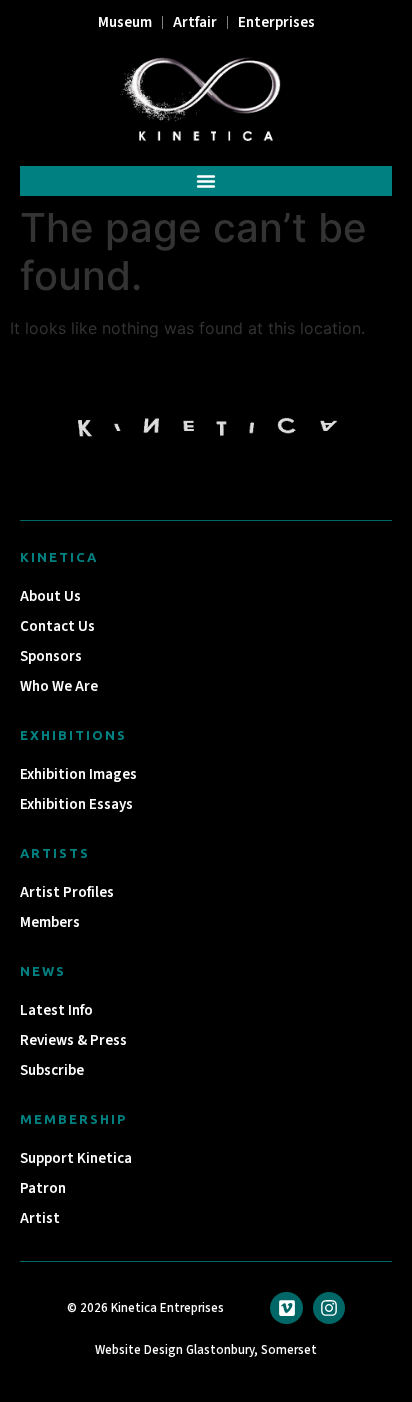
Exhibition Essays (76, 804)
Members (50, 922)
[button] (206, 181)
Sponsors (51, 656)
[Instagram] (329, 1308)
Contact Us (57, 626)
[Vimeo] (286, 1308)
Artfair (195, 22)
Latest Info (56, 1010)
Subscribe (52, 1070)
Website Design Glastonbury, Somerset (206, 1350)
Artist (40, 1218)
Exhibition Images (78, 774)
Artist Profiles (67, 892)
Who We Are (59, 686)
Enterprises (276, 22)
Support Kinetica (76, 1158)
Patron (43, 1188)
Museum (125, 22)
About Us (50, 596)
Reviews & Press (73, 1040)
